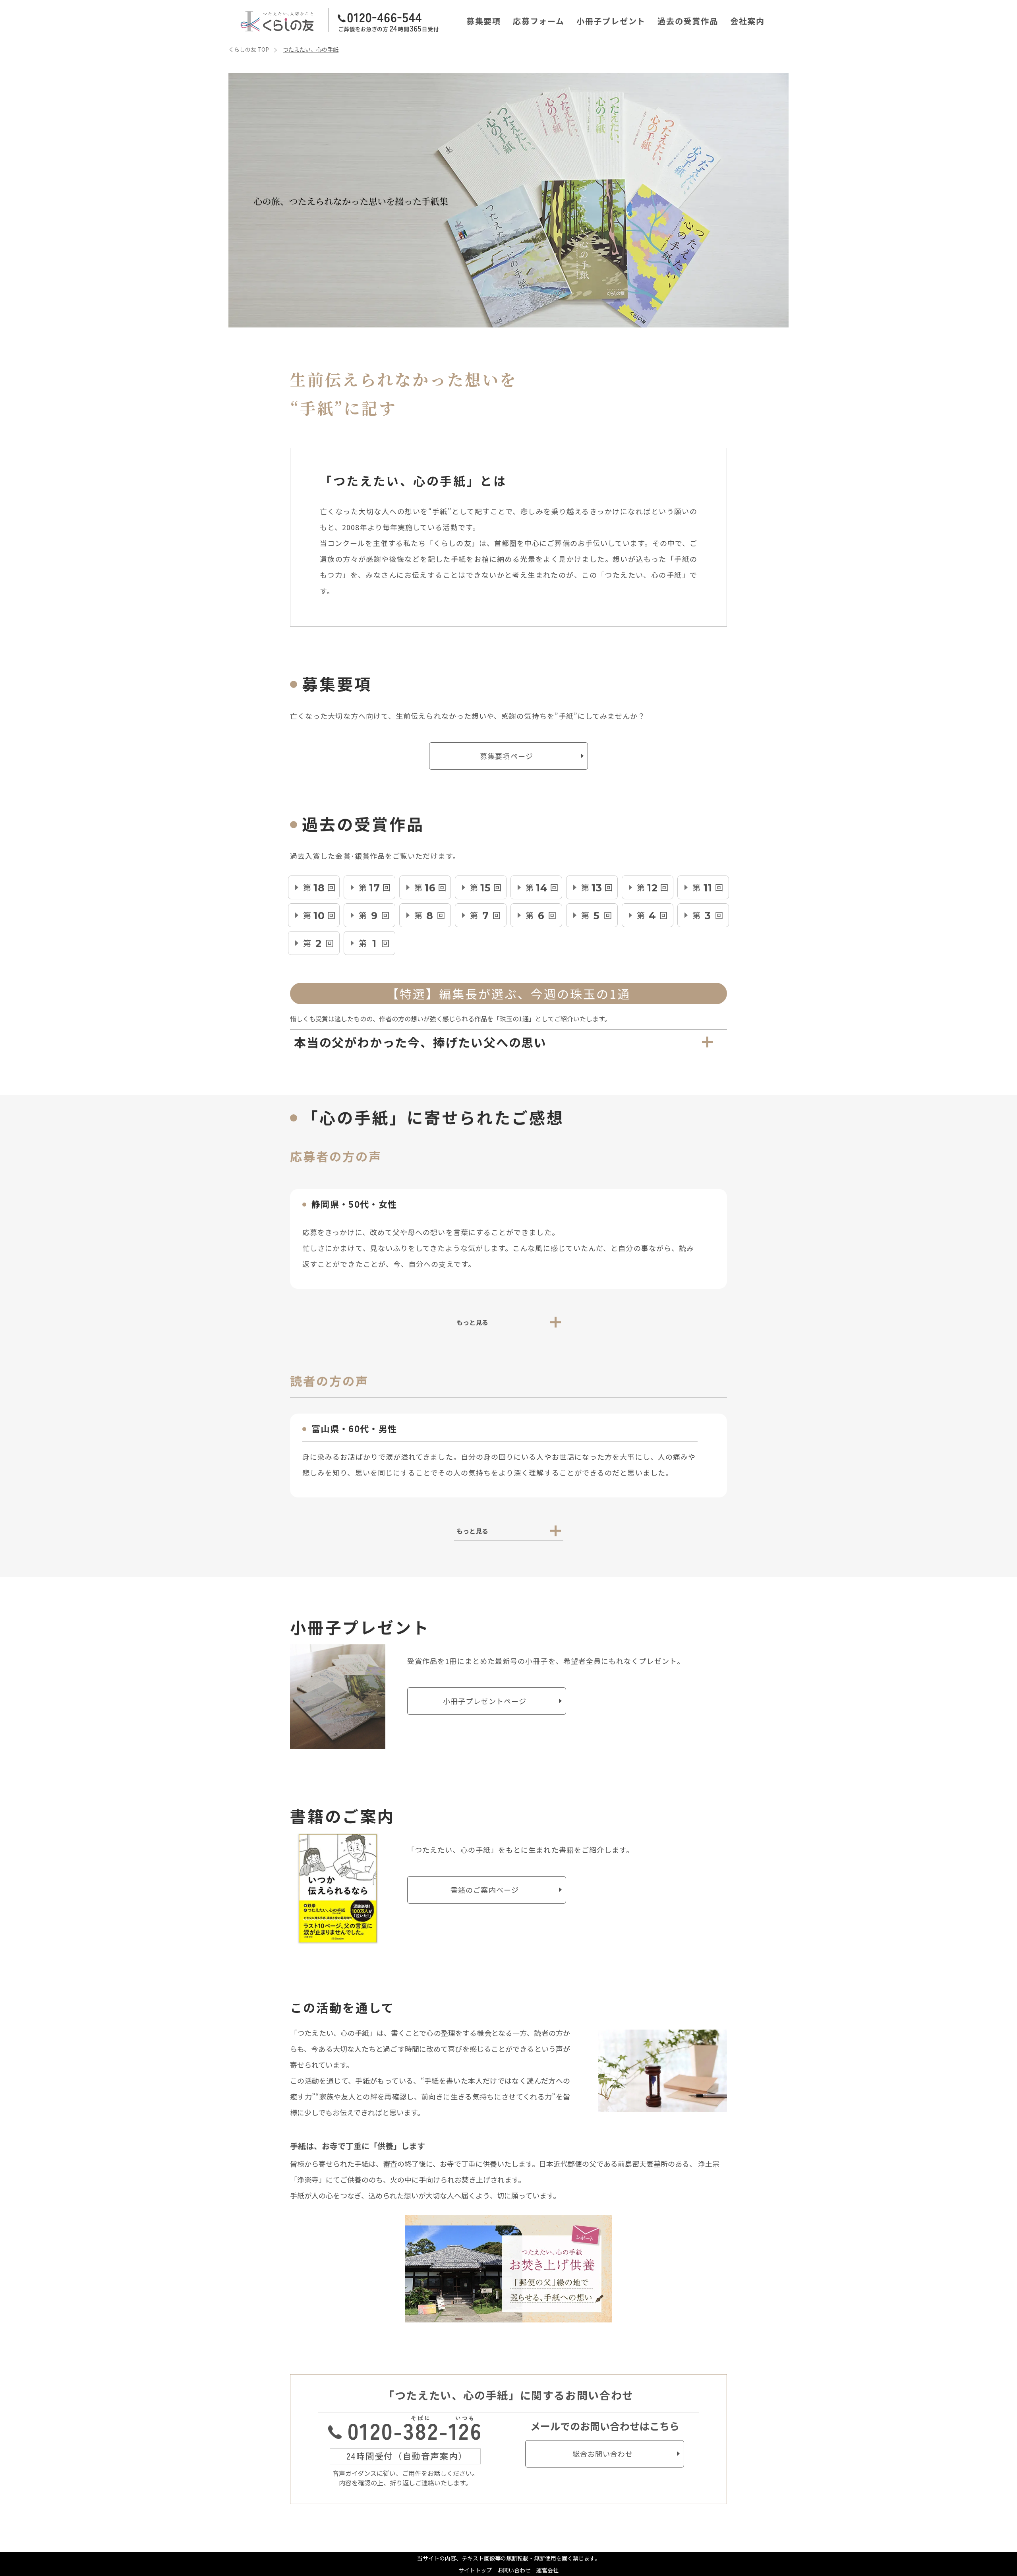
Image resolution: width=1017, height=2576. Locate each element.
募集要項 (484, 21)
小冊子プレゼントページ (485, 1701)
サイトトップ (475, 2570)
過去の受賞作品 (688, 21)
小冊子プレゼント (611, 21)
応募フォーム (539, 21)
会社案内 (747, 21)
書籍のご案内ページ (485, 1890)
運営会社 (547, 2570)
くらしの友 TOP (249, 49)
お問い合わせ (514, 2570)
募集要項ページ (507, 756)
